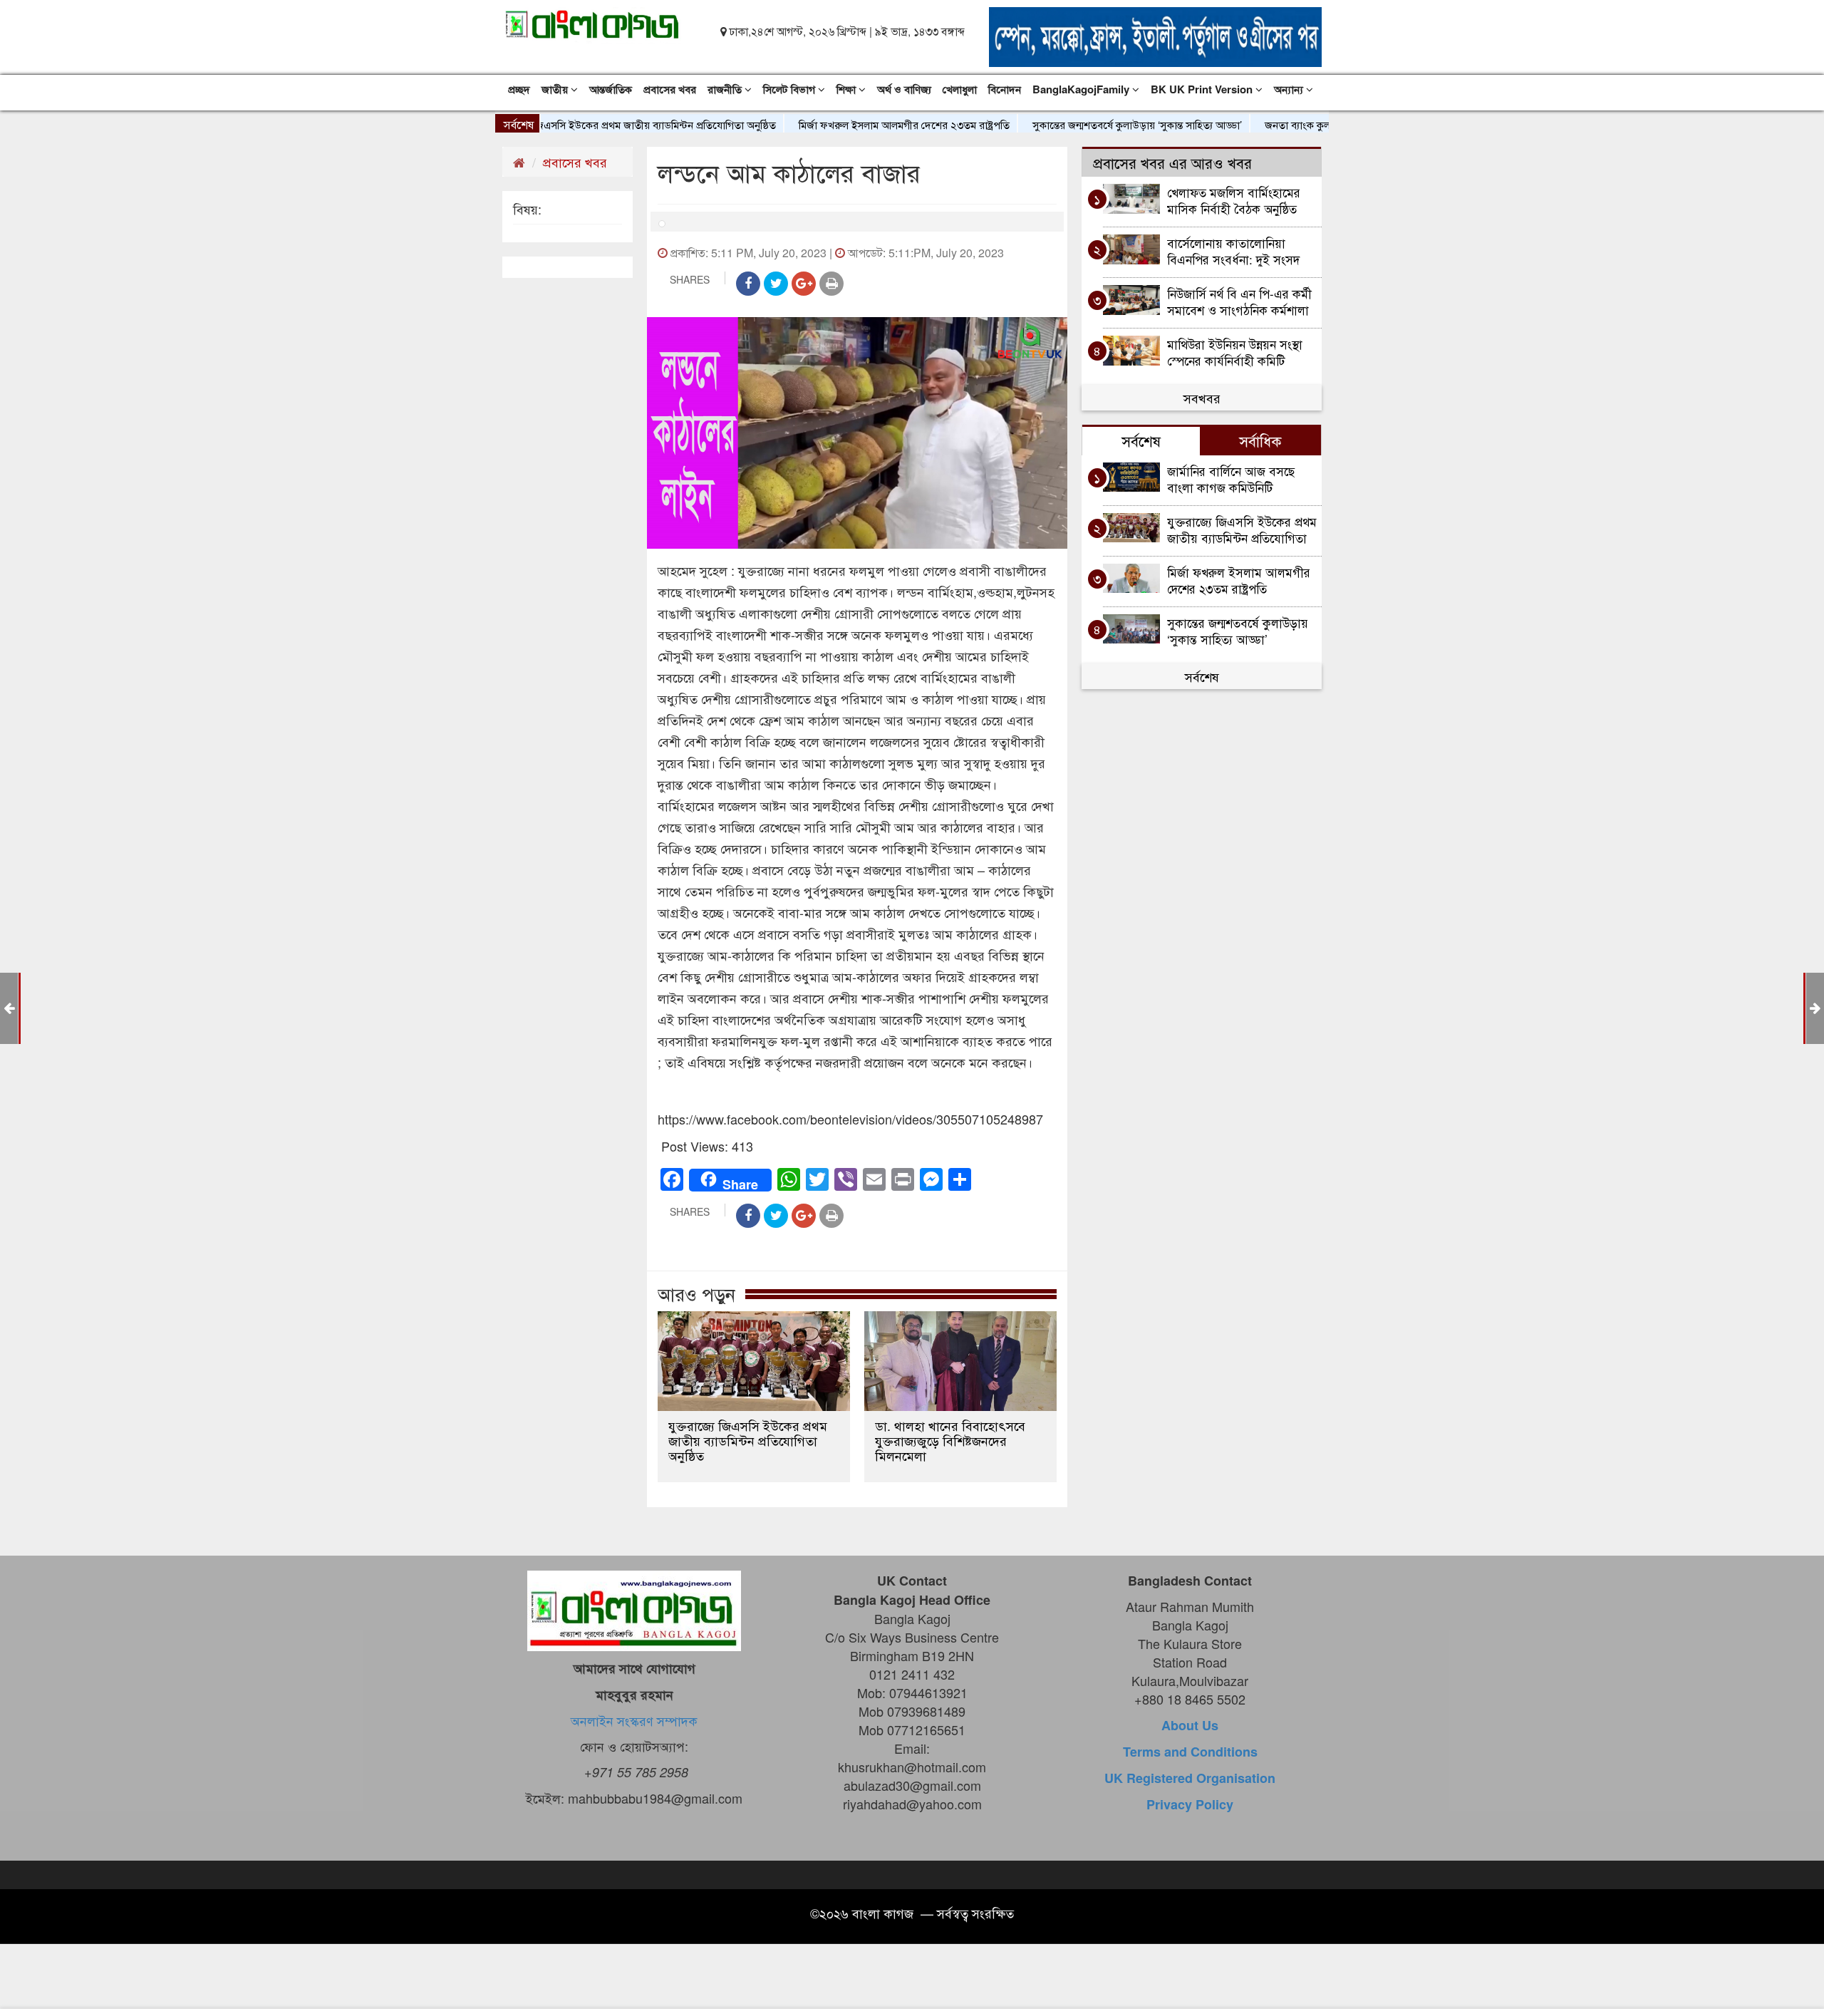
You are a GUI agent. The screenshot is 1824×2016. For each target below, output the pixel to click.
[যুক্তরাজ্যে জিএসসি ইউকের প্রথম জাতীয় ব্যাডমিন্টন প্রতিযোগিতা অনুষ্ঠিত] (754, 1361)
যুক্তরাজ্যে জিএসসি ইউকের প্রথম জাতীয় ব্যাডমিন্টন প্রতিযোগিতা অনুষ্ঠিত (580, 124)
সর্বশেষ (1202, 676)
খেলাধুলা (960, 89)
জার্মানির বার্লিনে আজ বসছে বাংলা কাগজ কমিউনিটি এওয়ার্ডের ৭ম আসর (1231, 479)
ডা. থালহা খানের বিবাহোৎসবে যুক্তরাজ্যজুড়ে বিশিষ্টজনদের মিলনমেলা (950, 1441)
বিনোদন (1005, 89)
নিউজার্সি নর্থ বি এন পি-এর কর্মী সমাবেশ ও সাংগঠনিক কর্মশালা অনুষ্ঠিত (1239, 301)
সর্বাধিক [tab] (1260, 440)
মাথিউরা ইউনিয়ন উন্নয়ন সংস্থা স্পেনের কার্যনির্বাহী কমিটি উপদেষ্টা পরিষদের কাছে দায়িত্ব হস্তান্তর (1236, 352)
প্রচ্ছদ (519, 89)
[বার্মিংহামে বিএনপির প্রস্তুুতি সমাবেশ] (1815, 1007)
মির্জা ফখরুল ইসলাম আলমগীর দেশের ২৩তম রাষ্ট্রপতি (850, 124)
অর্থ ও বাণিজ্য (904, 89)
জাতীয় (556, 89)
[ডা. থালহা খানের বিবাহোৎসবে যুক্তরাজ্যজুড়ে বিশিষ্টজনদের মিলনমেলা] (960, 1361)
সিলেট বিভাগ (791, 89)
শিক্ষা (848, 89)
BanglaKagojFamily (1082, 89)
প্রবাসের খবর (670, 89)
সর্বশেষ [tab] (1141, 440)
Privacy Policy (1190, 1804)
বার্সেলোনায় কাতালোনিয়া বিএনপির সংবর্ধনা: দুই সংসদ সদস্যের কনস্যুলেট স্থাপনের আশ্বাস (1233, 250)
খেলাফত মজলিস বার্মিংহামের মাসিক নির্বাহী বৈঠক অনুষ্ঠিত (1234, 200)
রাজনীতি (726, 89)
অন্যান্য (1290, 89)
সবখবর (1202, 398)
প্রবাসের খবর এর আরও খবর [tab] (1172, 162)
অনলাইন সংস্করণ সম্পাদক (634, 1720)
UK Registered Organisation (1190, 1778)
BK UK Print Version (1203, 89)
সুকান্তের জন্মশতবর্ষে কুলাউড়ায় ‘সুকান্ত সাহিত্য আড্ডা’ (1083, 124)
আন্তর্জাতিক (611, 89)
